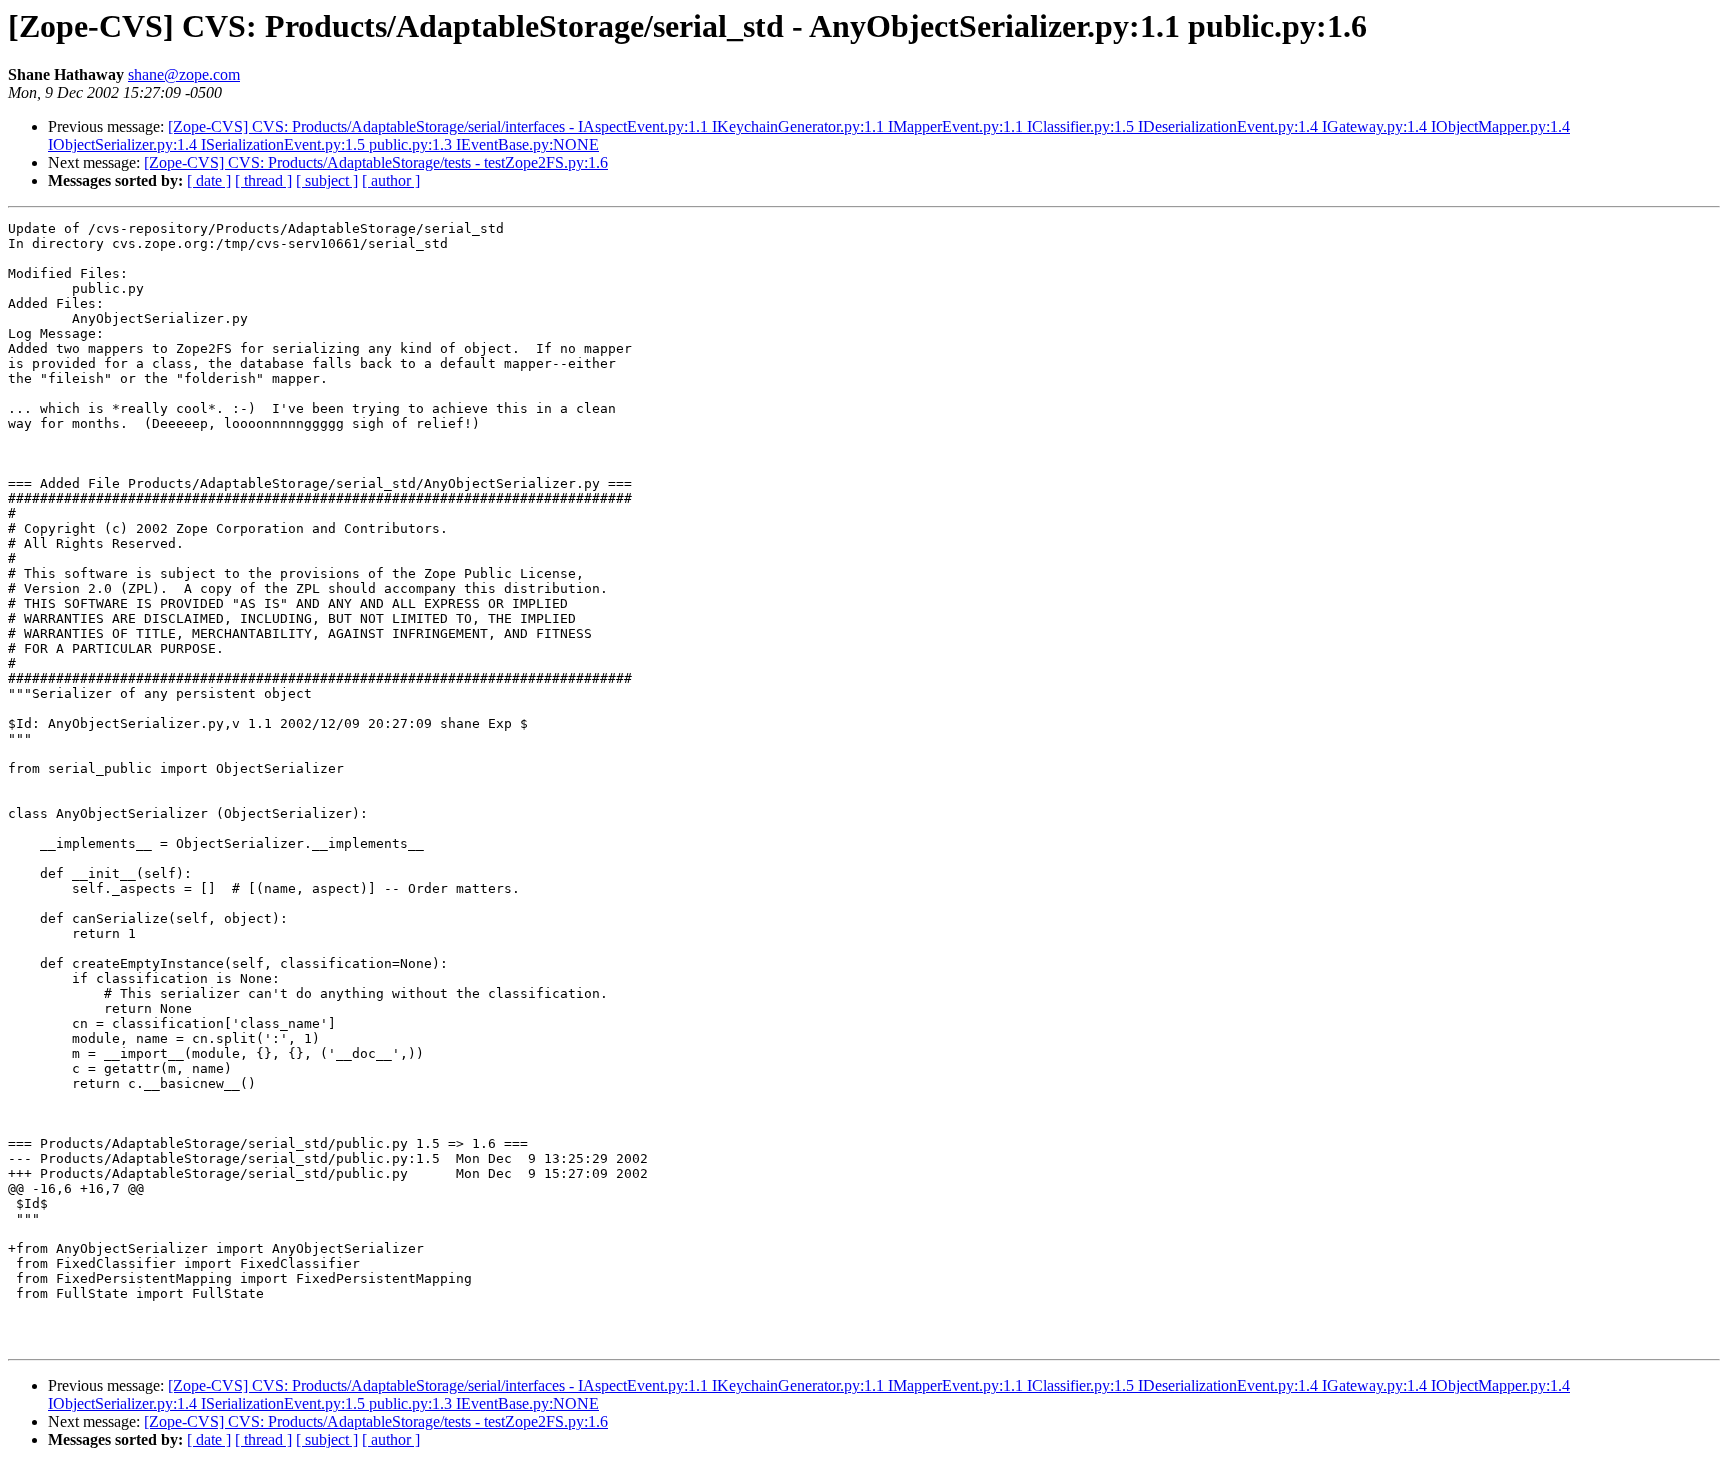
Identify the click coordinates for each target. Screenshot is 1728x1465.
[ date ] (209, 180)
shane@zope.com (184, 74)
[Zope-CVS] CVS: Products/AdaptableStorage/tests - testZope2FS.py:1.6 (376, 162)
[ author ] (391, 180)
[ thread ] (263, 180)
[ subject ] (327, 180)
